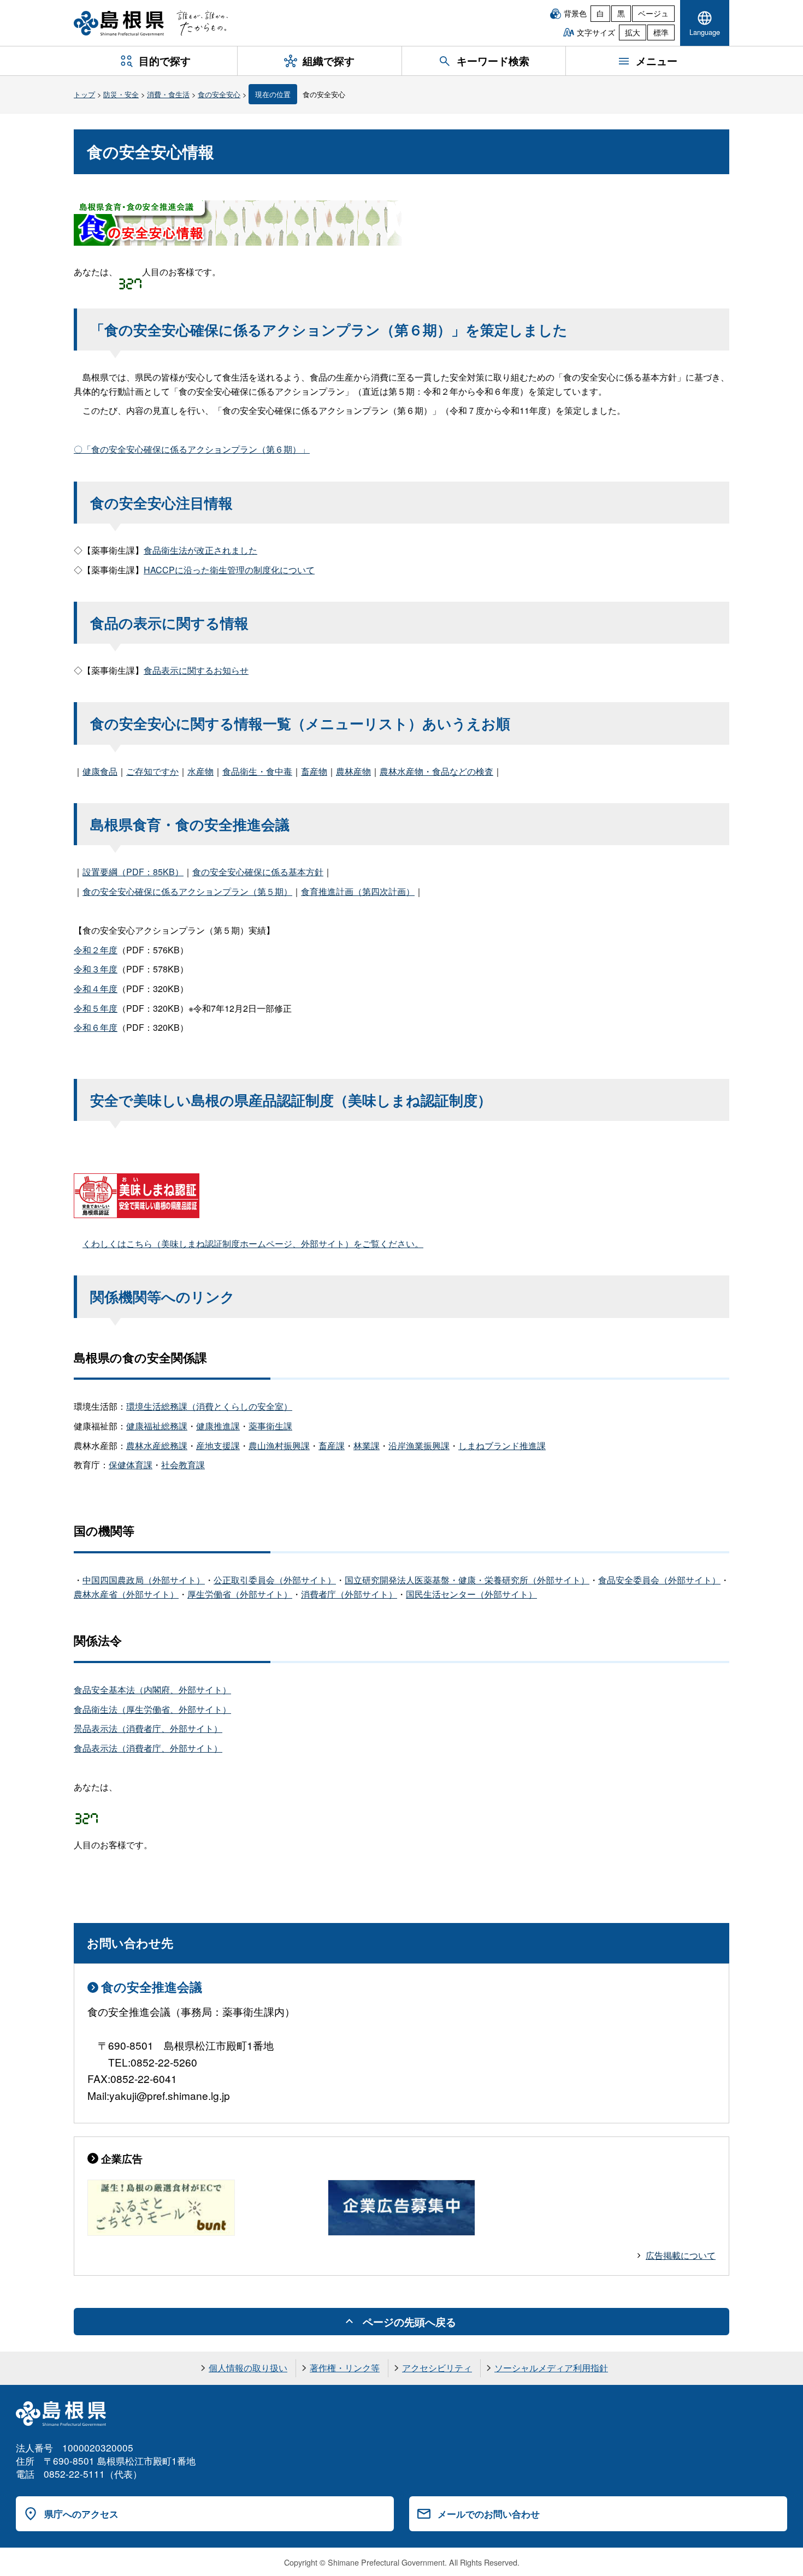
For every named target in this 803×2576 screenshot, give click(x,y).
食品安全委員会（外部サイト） (659, 1580)
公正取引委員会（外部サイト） (275, 1580)
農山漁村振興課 (279, 1446)
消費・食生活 (168, 94)
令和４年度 (96, 989)
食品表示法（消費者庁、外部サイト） (148, 1748)
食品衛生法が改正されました (200, 550)
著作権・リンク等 (345, 2368)
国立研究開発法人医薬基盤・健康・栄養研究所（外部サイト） (467, 1580)
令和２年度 (96, 950)
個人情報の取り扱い (248, 2368)
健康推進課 (218, 1426)
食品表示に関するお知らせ (196, 670)
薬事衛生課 (270, 1426)
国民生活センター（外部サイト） (471, 1594)
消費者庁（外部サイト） (349, 1594)
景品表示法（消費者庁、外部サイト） (148, 1728)
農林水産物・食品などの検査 (436, 771)
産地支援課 (218, 1446)
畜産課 (332, 1446)
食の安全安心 (219, 94)
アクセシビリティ (437, 2368)
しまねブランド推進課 (502, 1446)
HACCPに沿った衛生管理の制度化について (229, 570)
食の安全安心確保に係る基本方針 (258, 872)
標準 (661, 32)
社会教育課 (183, 1465)
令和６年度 (96, 1027)
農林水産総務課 (157, 1446)
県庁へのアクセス (81, 2514)
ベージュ (653, 13)
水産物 (200, 771)
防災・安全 (121, 94)
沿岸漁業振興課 (419, 1446)
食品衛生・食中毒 (257, 771)
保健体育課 (131, 1465)
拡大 (633, 32)
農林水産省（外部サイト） (126, 1594)
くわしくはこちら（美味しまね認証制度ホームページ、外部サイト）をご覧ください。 (253, 1244)
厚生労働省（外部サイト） (240, 1594)
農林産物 (353, 771)
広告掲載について (681, 2255)
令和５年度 (96, 1008)
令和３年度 (96, 969)
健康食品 (100, 771)
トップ (84, 94)
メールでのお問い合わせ (489, 2514)
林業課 (367, 1446)
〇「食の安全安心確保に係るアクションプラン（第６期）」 (192, 449)
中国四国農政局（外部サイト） (144, 1580)
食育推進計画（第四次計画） (358, 891)
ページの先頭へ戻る (409, 2322)
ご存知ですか (152, 771)
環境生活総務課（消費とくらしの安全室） (209, 1406)
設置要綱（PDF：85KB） (133, 872)
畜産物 (314, 771)
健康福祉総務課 (157, 1426)
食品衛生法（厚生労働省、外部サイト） (152, 1709)
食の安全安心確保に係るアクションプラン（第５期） (187, 891)
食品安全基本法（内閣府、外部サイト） (152, 1690)
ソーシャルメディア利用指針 (551, 2368)
